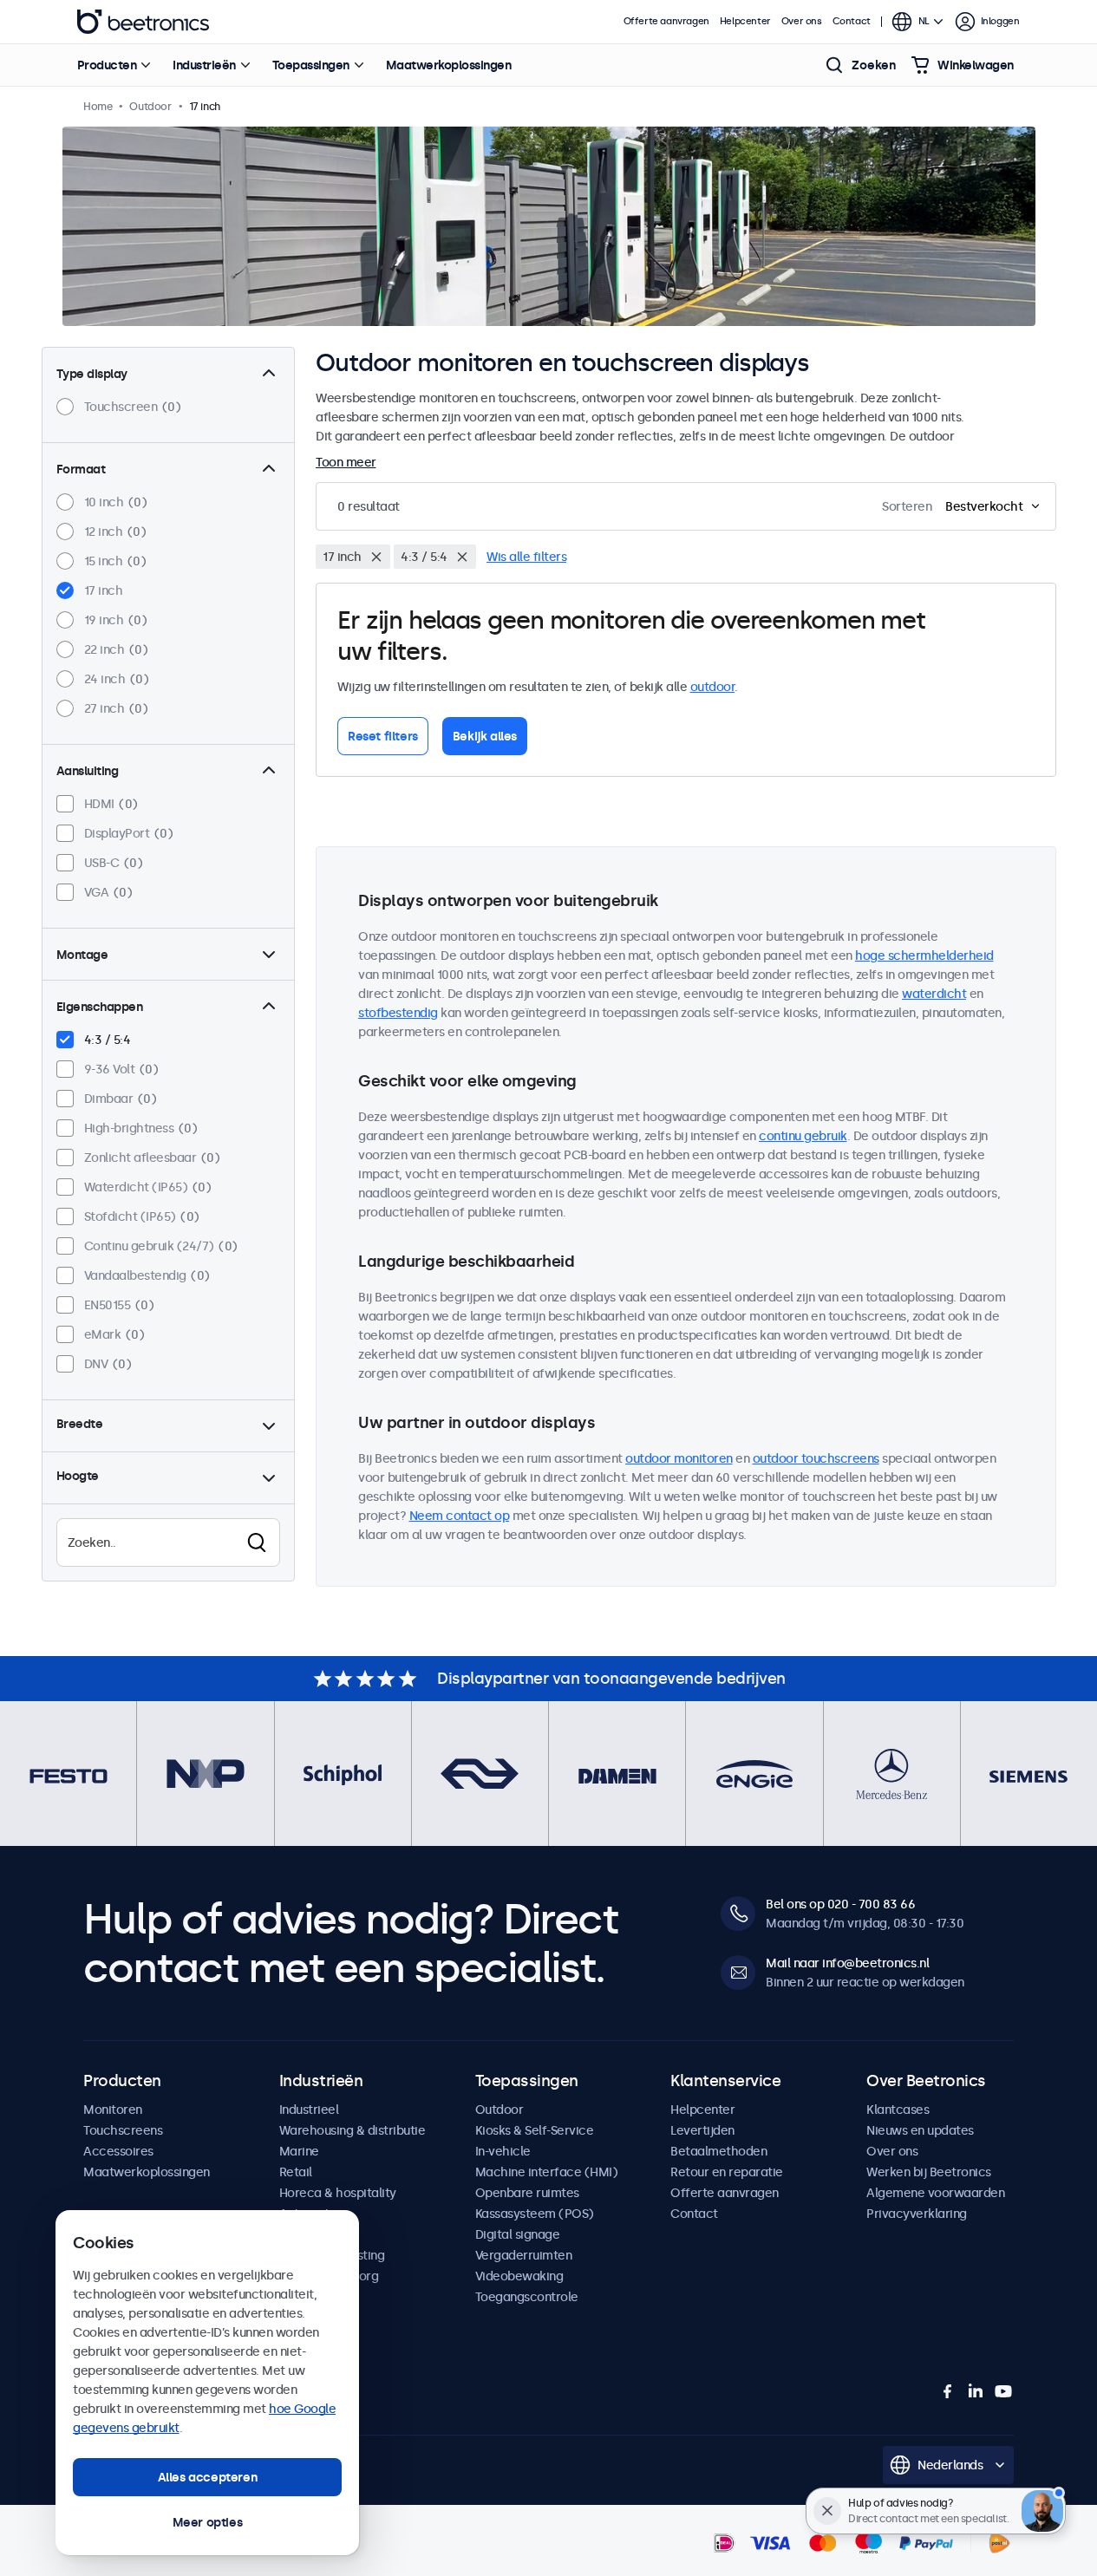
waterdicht (934, 994)
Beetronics (143, 22)
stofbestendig (398, 1013)
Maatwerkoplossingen (449, 65)
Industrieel (309, 2110)
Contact (852, 21)
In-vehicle (503, 2151)
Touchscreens (123, 2130)
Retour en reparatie (727, 2172)
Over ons (802, 21)
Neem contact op (460, 1516)
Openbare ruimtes (527, 2193)
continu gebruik (803, 1136)
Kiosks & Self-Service (535, 2130)
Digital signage (518, 2234)
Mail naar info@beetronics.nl (847, 1963)
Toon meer (346, 462)
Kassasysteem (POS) (535, 2214)
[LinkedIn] (976, 2391)
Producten (107, 65)
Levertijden (702, 2130)
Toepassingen (311, 65)
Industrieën (204, 65)
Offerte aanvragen (666, 21)
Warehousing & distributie (353, 2130)
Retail (296, 2172)
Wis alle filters (526, 557)
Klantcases (898, 2110)
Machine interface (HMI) (547, 2172)
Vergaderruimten (524, 2255)
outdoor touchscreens (816, 1458)
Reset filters (383, 736)
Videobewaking (519, 2276)
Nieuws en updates (920, 2130)
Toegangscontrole (527, 2297)
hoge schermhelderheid (924, 955)
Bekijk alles (485, 736)
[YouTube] (1003, 2391)
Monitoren (113, 2110)
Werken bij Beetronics (929, 2172)
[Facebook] (948, 2391)
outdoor (713, 687)
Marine (299, 2151)
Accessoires (118, 2151)
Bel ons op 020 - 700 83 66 (840, 1904)
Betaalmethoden (718, 2151)
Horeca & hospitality (338, 2193)
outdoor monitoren (679, 1458)
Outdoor (500, 2110)
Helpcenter (745, 21)
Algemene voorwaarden (935, 2193)
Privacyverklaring (917, 2214)
